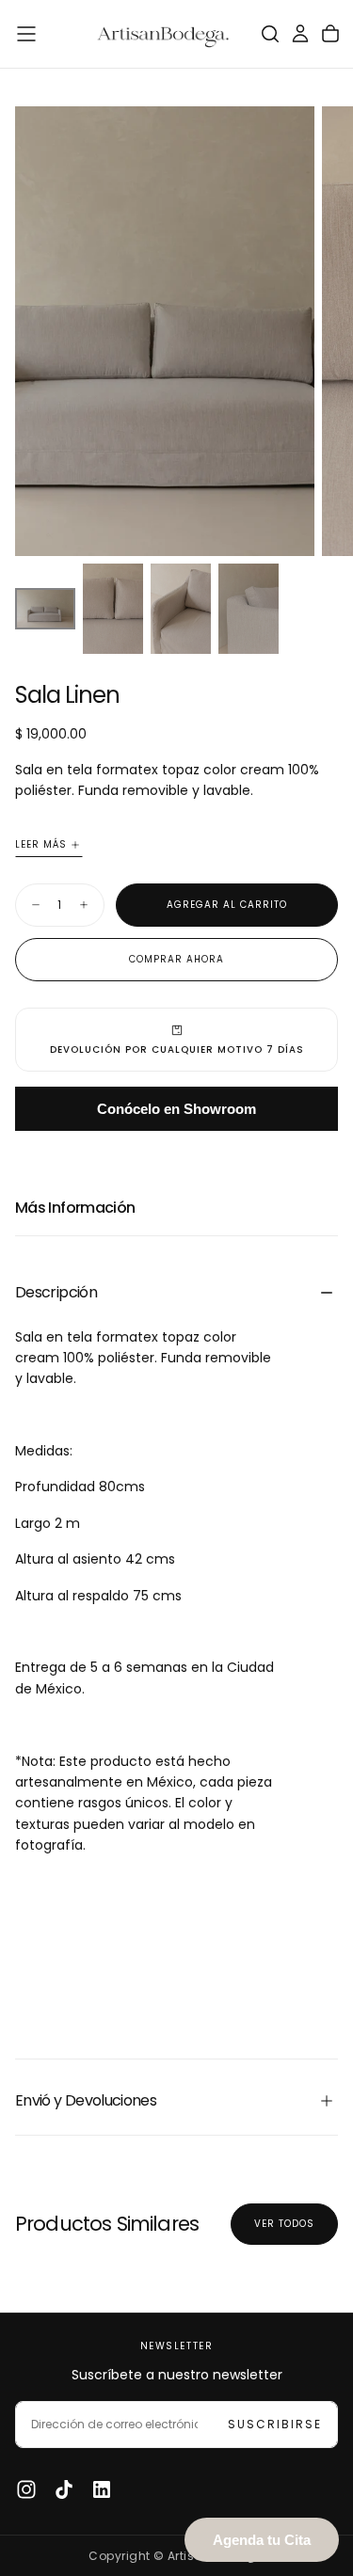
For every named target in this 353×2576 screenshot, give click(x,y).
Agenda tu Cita (262, 2540)
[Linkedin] (102, 2489)
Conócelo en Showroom (176, 1109)
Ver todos (284, 2224)
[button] (26, 34)
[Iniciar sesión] (300, 34)
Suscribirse (275, 2424)
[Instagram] (26, 2489)
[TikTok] (64, 2489)
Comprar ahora (176, 959)
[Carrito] (330, 34)
